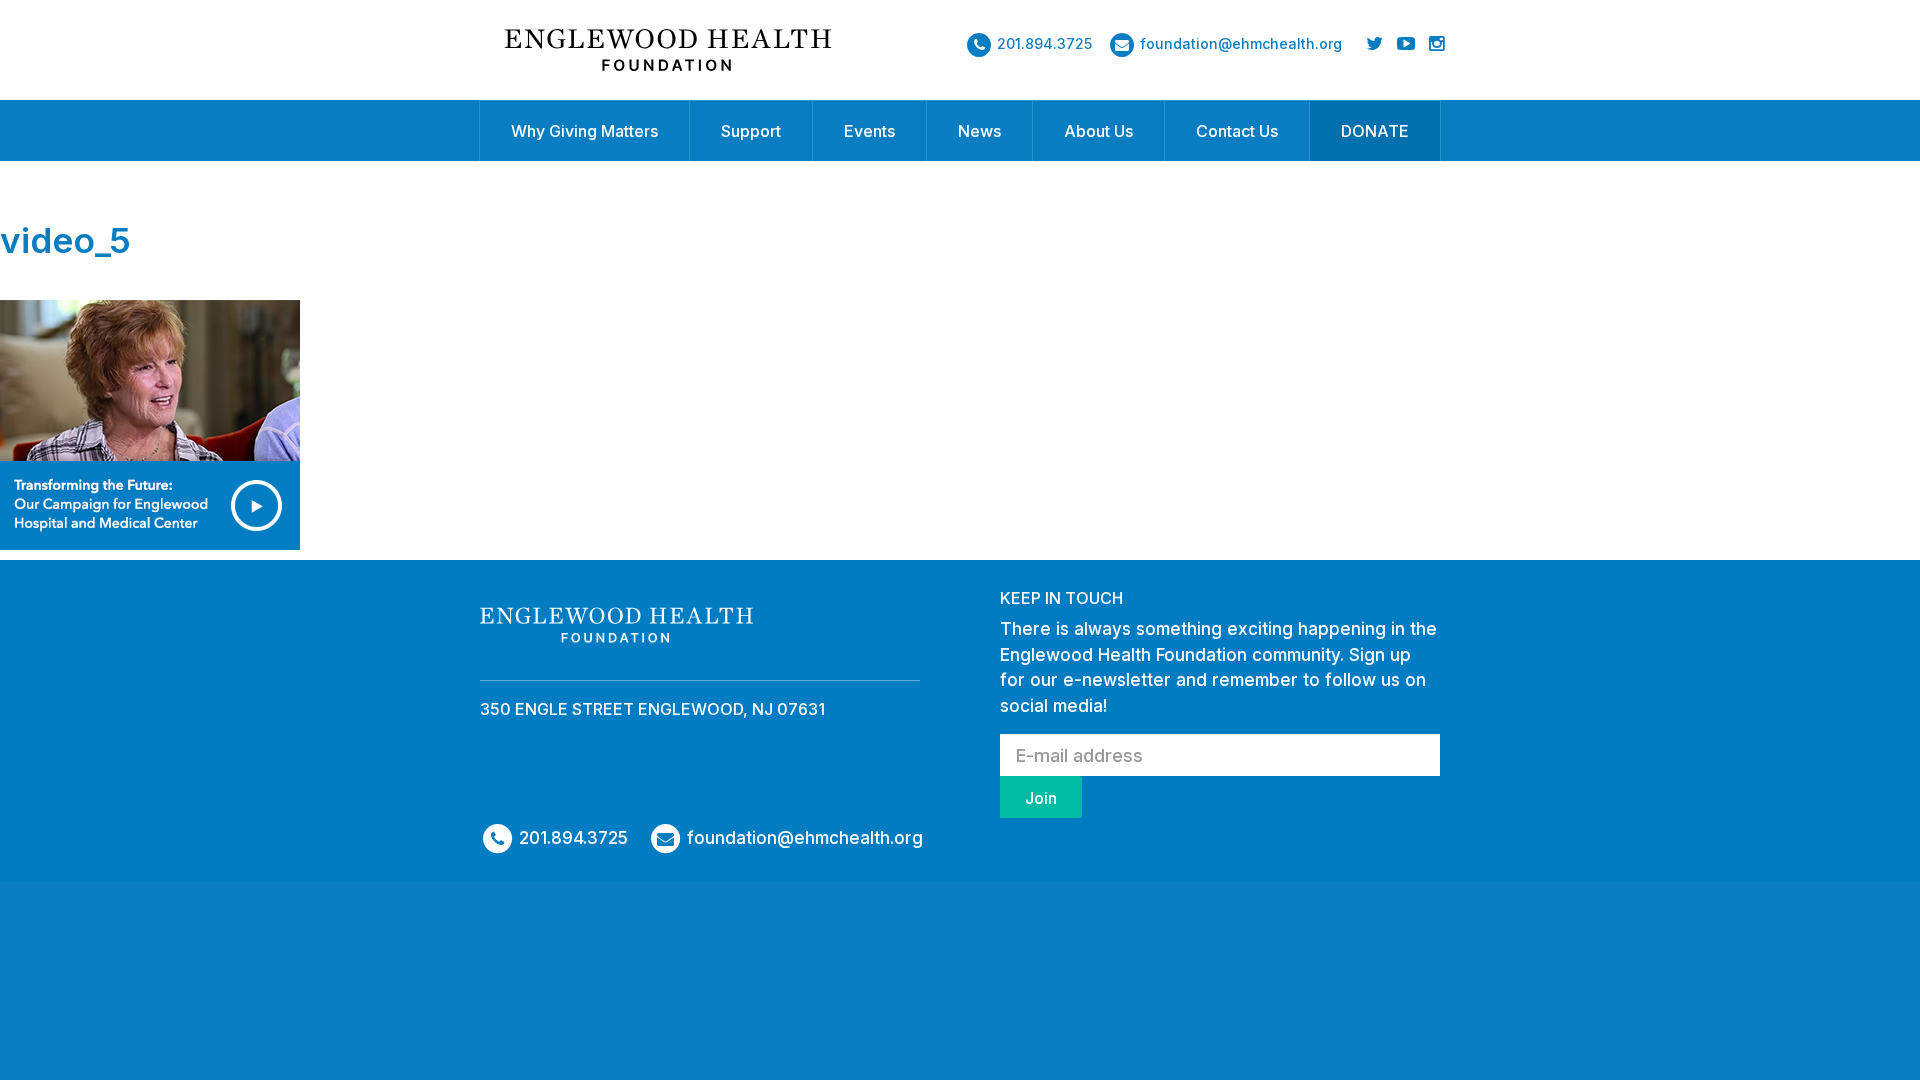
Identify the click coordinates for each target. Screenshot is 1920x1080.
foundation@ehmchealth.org (1241, 43)
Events (869, 131)
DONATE (1375, 131)
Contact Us (1237, 131)
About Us (1098, 131)
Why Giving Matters (584, 131)
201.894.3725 (1044, 43)
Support (751, 131)
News (979, 131)
